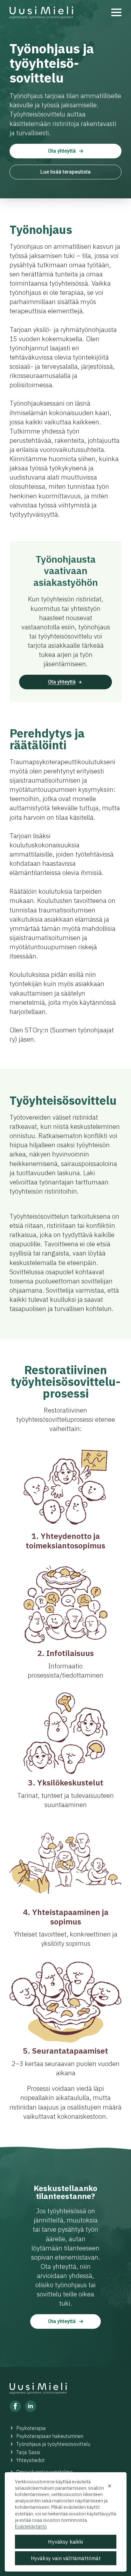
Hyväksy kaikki (65, 2542)
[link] (41, 13)
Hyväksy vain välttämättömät (66, 2558)
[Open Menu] (116, 12)
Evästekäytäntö (31, 2526)
